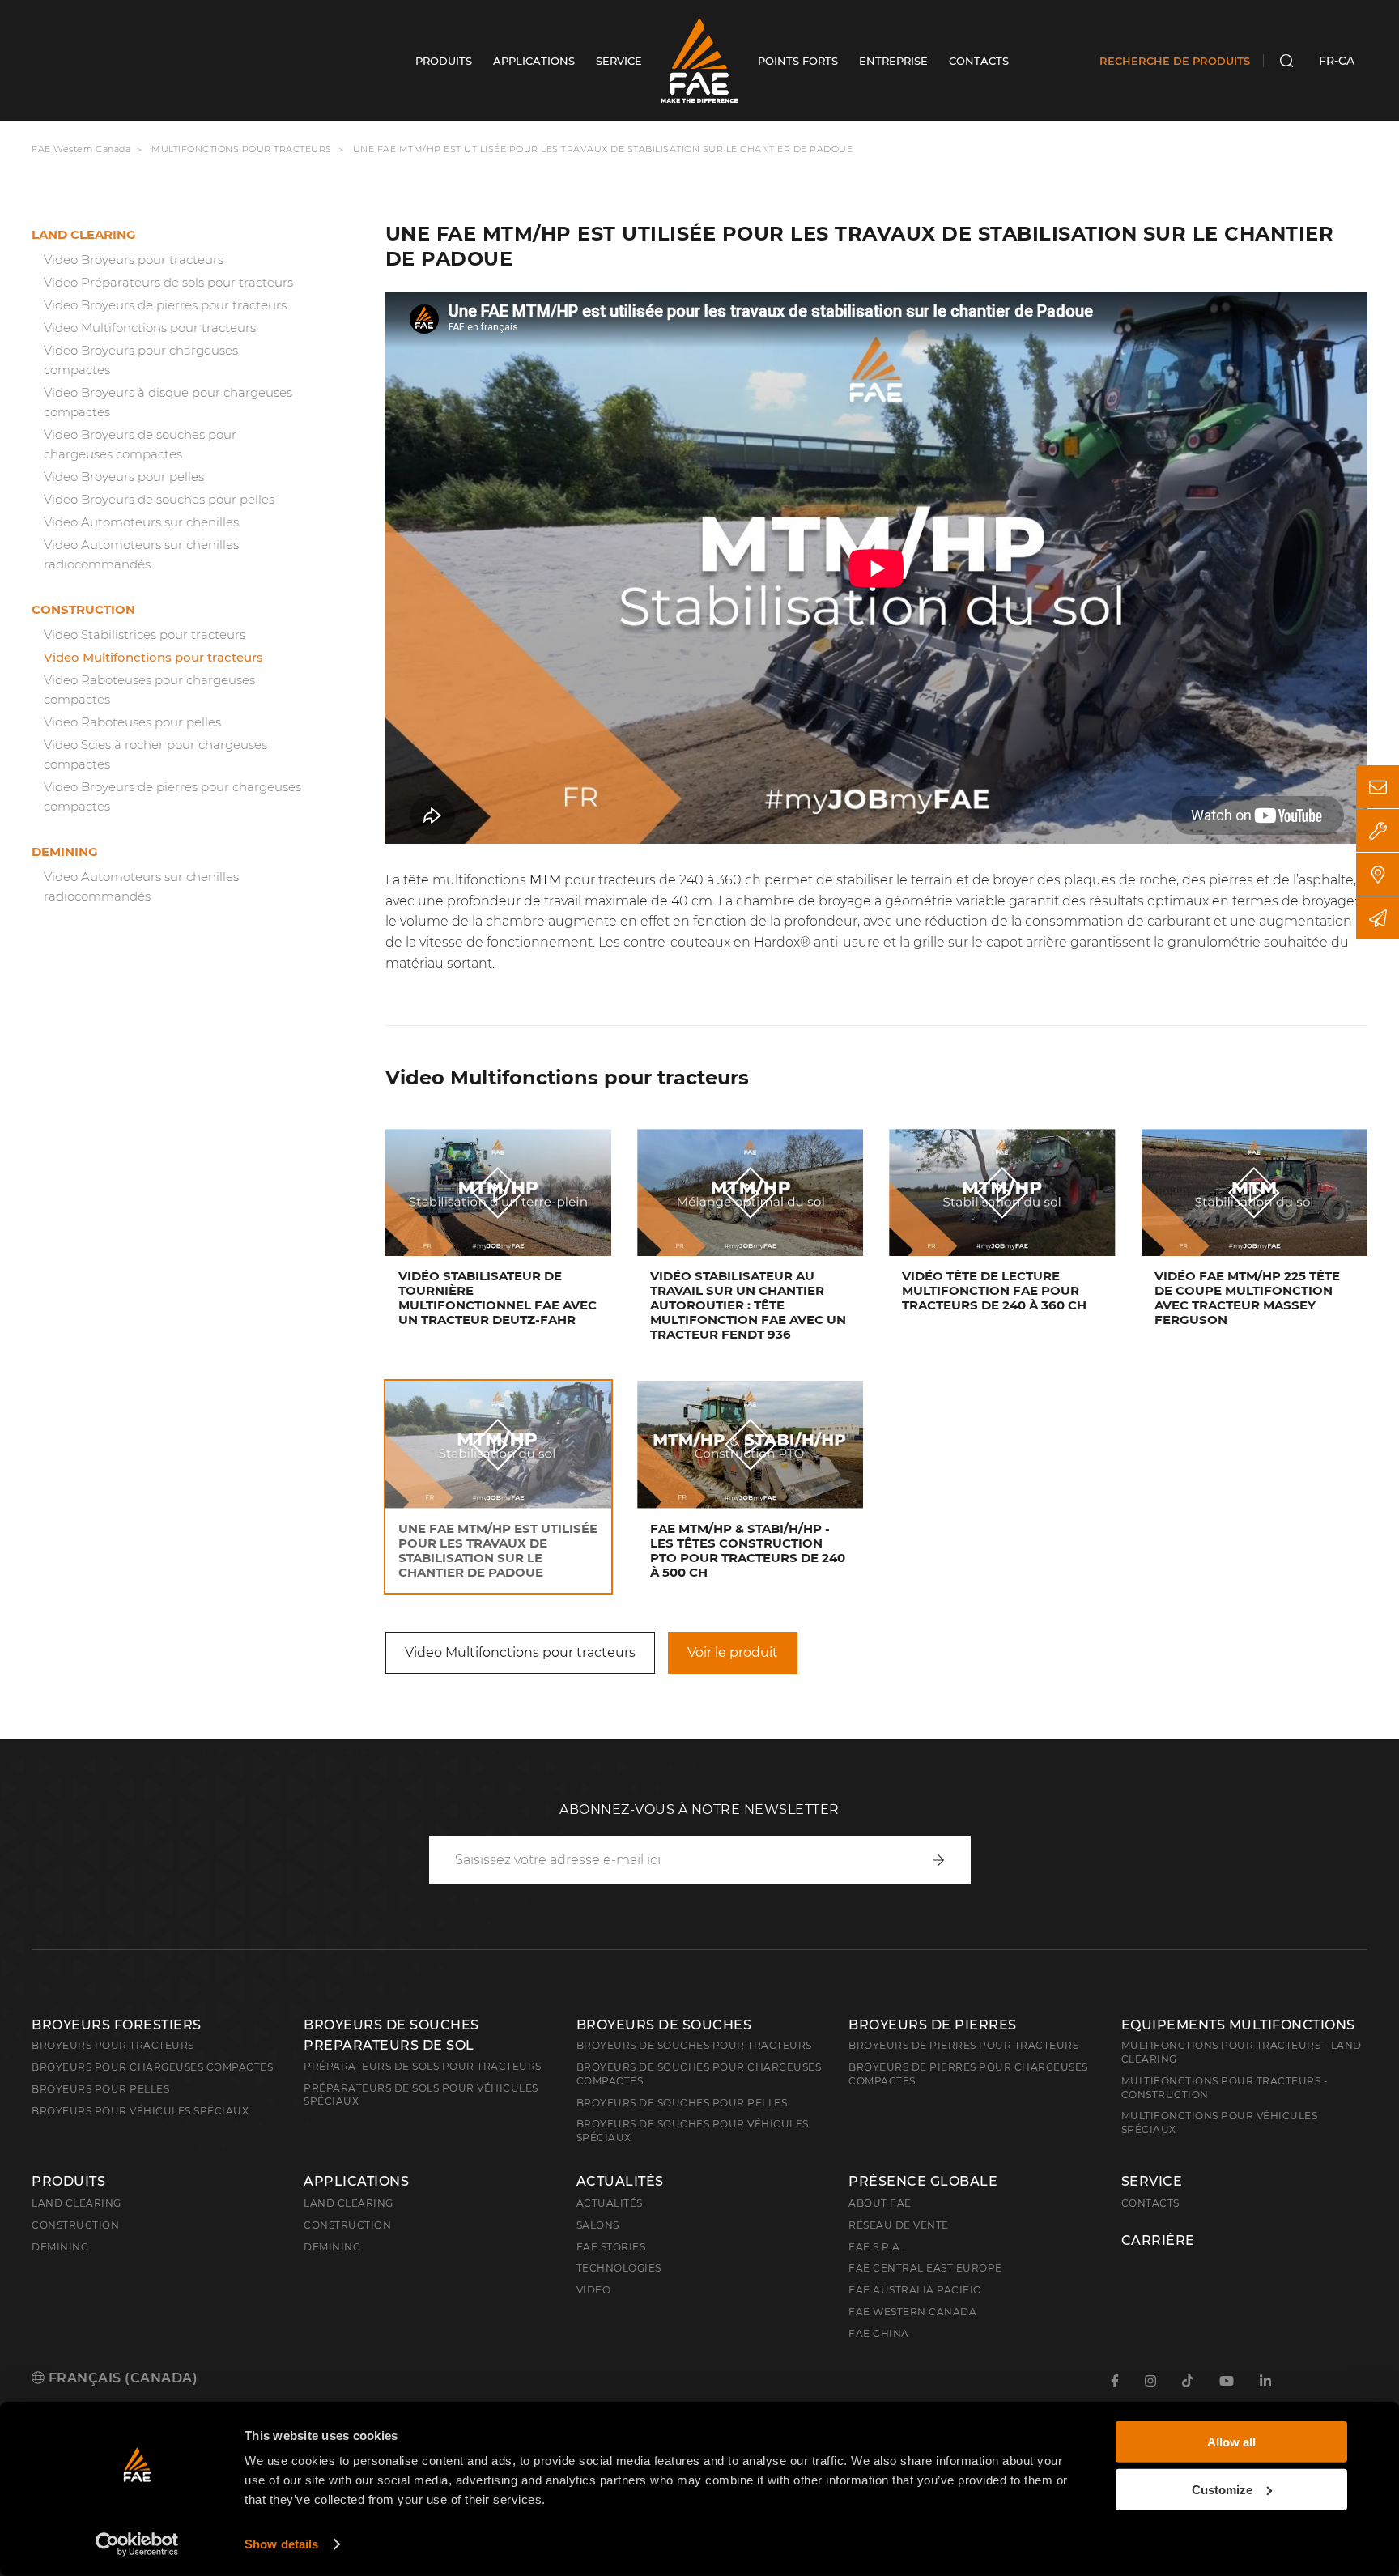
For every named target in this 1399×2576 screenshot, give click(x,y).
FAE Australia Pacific (915, 2290)
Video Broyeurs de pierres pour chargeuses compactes (172, 796)
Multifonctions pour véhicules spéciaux (1220, 2123)
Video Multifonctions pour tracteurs (150, 328)
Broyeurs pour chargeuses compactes (152, 2067)
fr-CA (1337, 61)
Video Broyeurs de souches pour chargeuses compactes (140, 444)
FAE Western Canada (81, 149)
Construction (83, 609)
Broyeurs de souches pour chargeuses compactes (699, 2074)
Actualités (620, 2182)
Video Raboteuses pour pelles (132, 722)
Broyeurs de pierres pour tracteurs (963, 2045)
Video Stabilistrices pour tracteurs (145, 634)
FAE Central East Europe (925, 2268)
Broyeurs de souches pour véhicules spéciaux (693, 2131)
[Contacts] (1378, 787)
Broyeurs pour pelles (100, 2089)
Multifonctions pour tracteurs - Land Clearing (1242, 2052)
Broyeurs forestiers (117, 2025)
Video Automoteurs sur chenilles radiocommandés (141, 554)
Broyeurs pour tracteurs (113, 2045)
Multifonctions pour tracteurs (242, 149)
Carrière (1158, 2241)
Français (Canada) (121, 2378)
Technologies (619, 2268)
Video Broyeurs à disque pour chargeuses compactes (168, 402)
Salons (598, 2225)
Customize (1222, 2489)
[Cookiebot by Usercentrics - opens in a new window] (137, 2544)
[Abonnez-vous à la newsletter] (1378, 918)
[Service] (1378, 830)
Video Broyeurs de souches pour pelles (159, 499)
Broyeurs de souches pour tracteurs (694, 2045)
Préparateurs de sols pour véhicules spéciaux (421, 2095)
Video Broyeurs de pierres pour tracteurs (165, 305)
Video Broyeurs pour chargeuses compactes (141, 360)
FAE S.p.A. (876, 2247)
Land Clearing (349, 2203)
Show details (281, 2544)
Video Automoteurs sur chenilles (141, 522)
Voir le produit (733, 1652)
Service (1152, 2182)
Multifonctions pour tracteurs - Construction (1225, 2088)
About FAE (880, 2203)
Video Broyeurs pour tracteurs (134, 260)
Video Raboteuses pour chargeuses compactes (149, 690)
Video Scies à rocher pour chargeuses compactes (155, 754)
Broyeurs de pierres (933, 2025)
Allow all (1231, 2442)
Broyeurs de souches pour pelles (682, 2103)
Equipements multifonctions (1238, 2025)
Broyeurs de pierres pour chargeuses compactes (968, 2074)
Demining (65, 852)
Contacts (1150, 2203)
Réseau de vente (899, 2225)
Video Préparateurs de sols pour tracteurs (168, 282)
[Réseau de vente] (1378, 874)
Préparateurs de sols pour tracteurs (423, 2066)
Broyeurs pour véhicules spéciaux (140, 2111)
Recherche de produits (1175, 61)
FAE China (879, 2333)
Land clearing (84, 234)
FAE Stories (611, 2247)
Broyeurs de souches (664, 2025)
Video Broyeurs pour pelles (124, 477)
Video (594, 2290)
